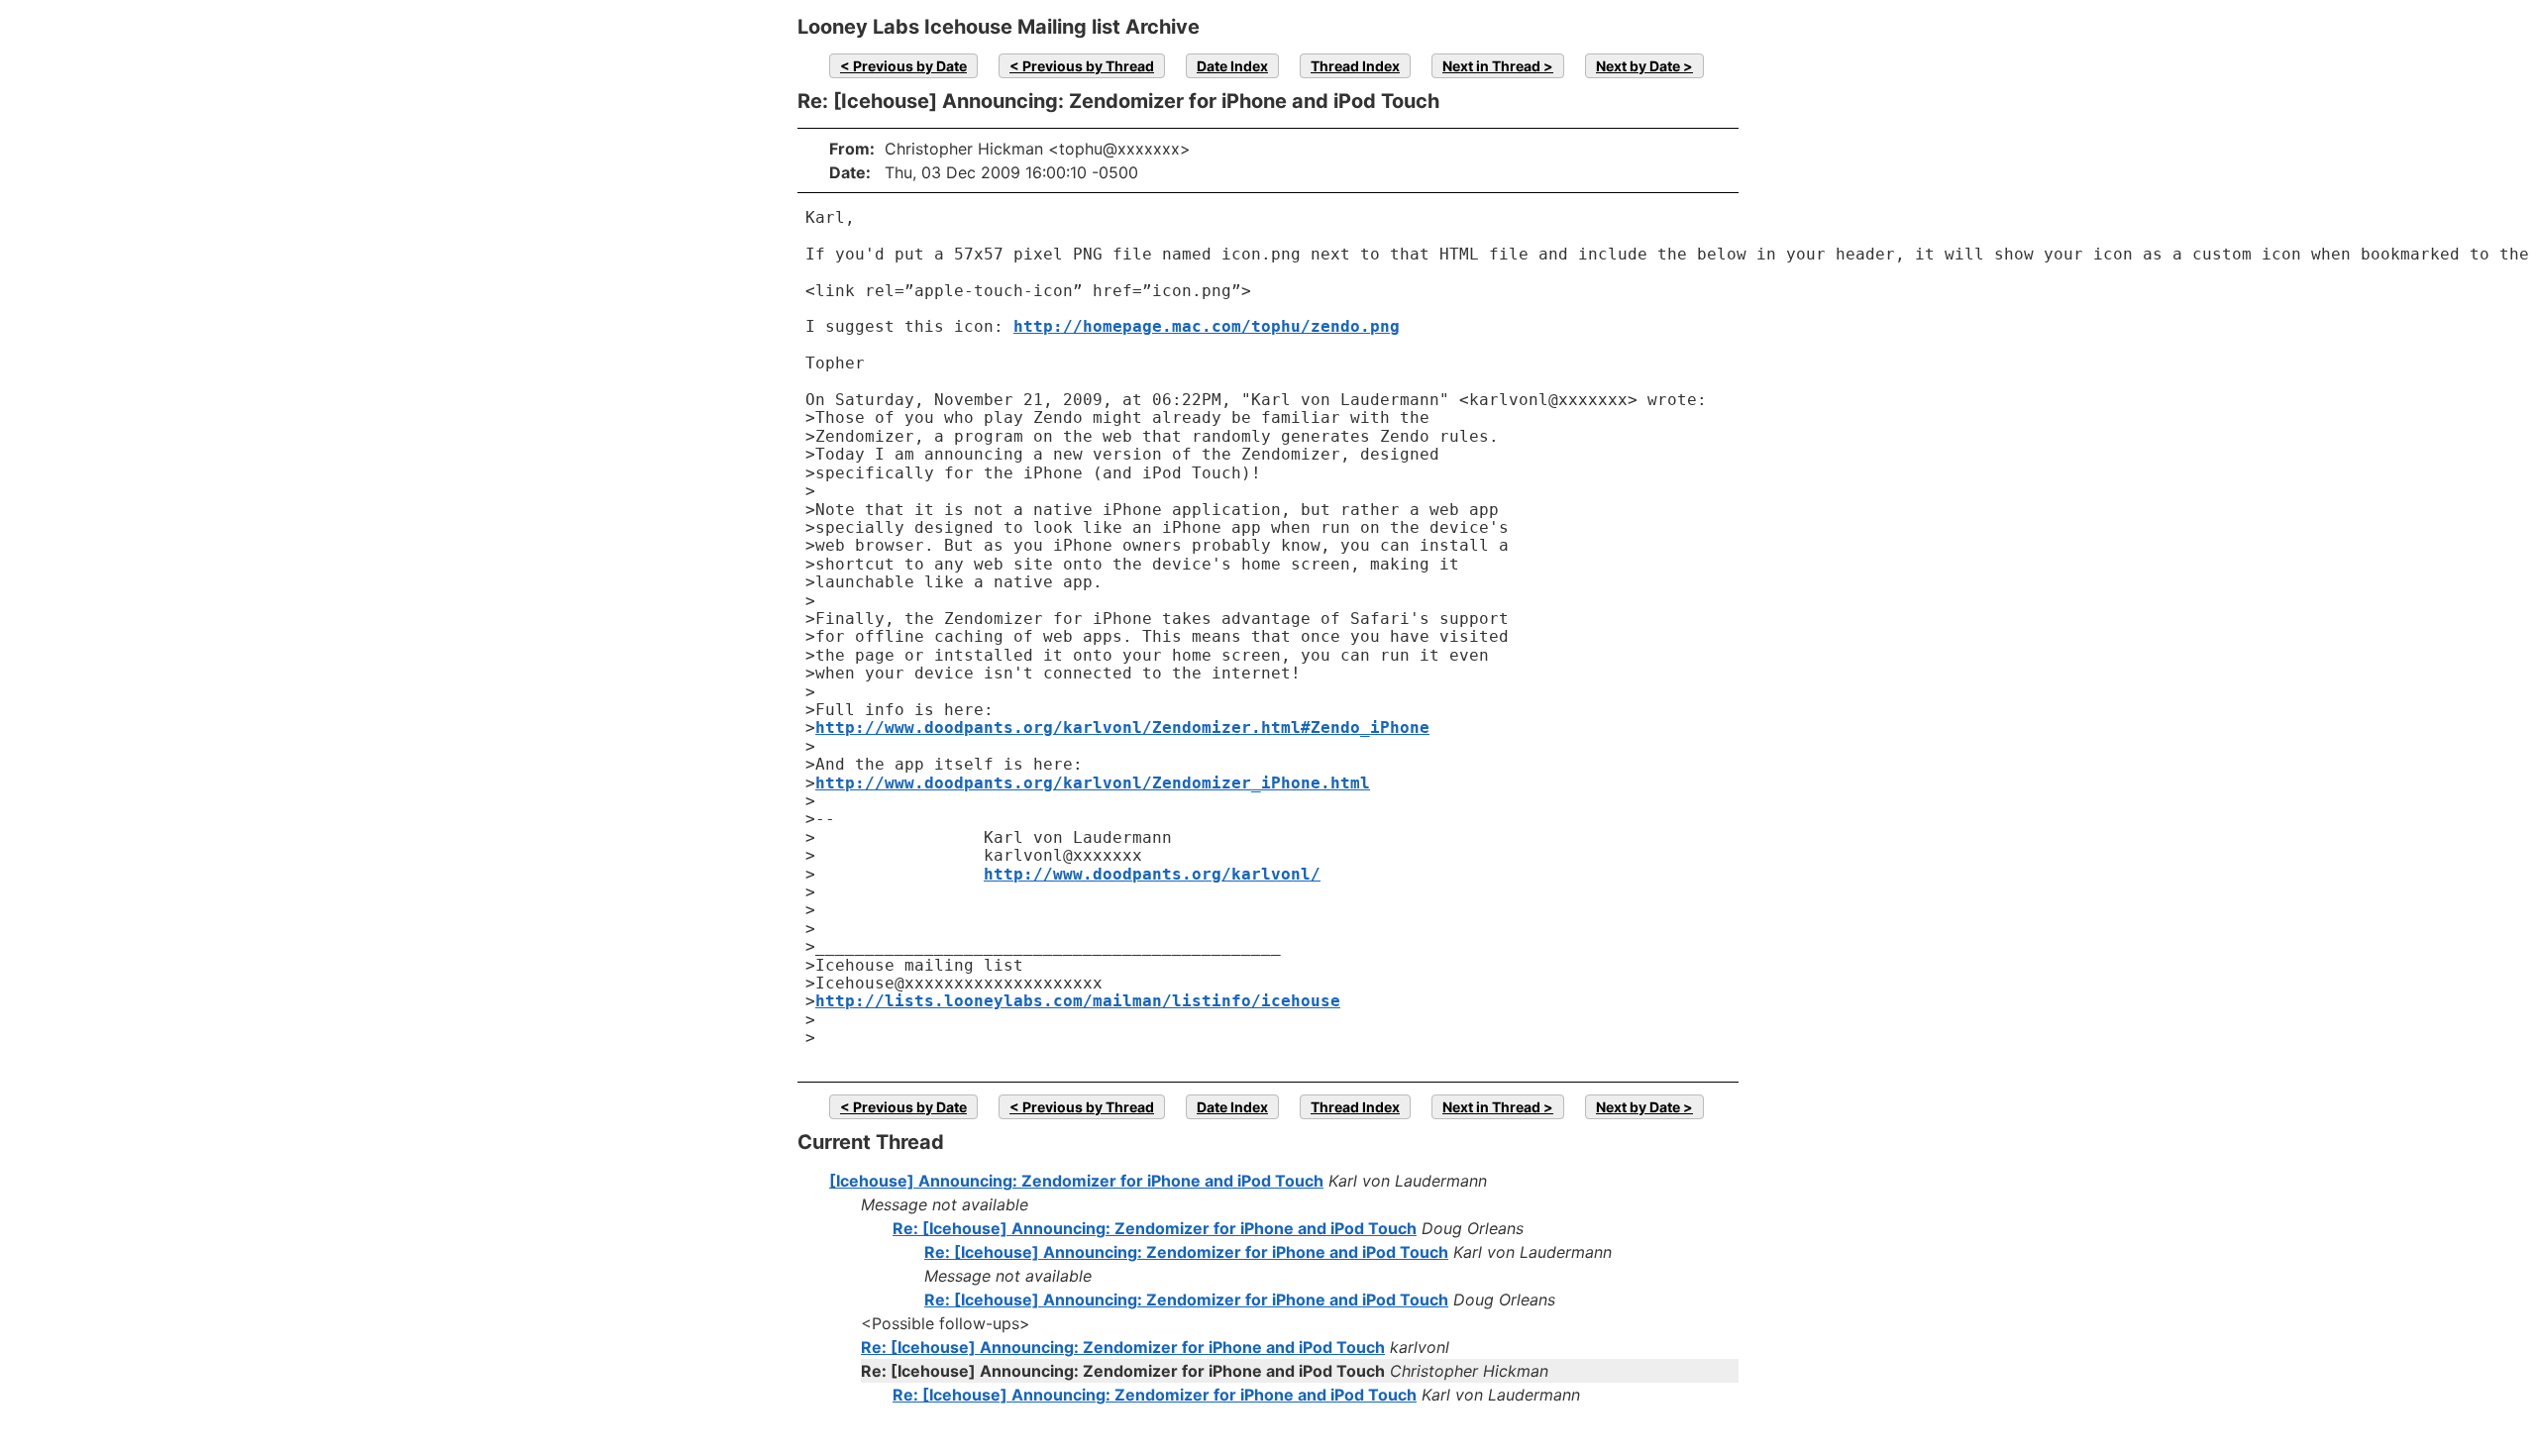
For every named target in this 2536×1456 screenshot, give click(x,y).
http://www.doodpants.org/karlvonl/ (1152, 874)
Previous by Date (910, 66)
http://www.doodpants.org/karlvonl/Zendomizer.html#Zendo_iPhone (1122, 728)
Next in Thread (1491, 66)
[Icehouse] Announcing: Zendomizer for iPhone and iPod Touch (1076, 1181)
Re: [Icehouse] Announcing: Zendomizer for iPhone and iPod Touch (1155, 1228)
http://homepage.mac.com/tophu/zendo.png (1207, 326)
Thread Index (1355, 66)
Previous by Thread (1088, 66)
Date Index (1232, 66)
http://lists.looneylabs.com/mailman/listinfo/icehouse (1078, 1001)
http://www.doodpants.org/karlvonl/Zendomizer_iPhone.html (1093, 783)
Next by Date (1638, 66)
